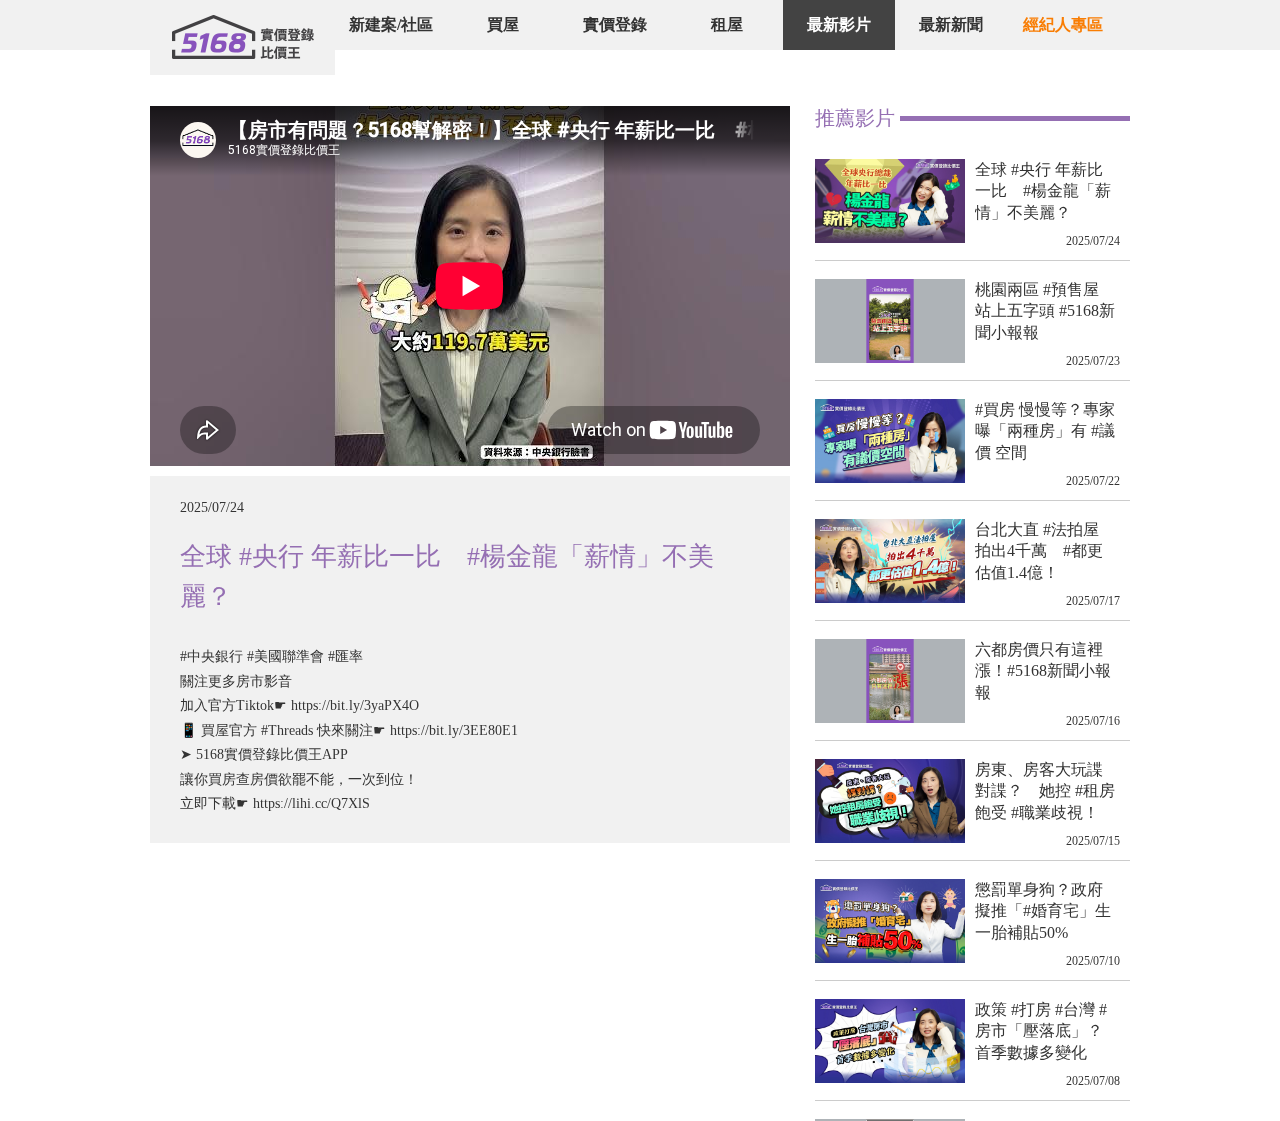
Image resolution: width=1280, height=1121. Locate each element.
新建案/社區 (391, 24)
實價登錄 (615, 24)
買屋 (503, 24)
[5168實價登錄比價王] (242, 37)
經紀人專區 (1063, 24)
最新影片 (839, 24)
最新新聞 (951, 24)
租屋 (727, 24)
